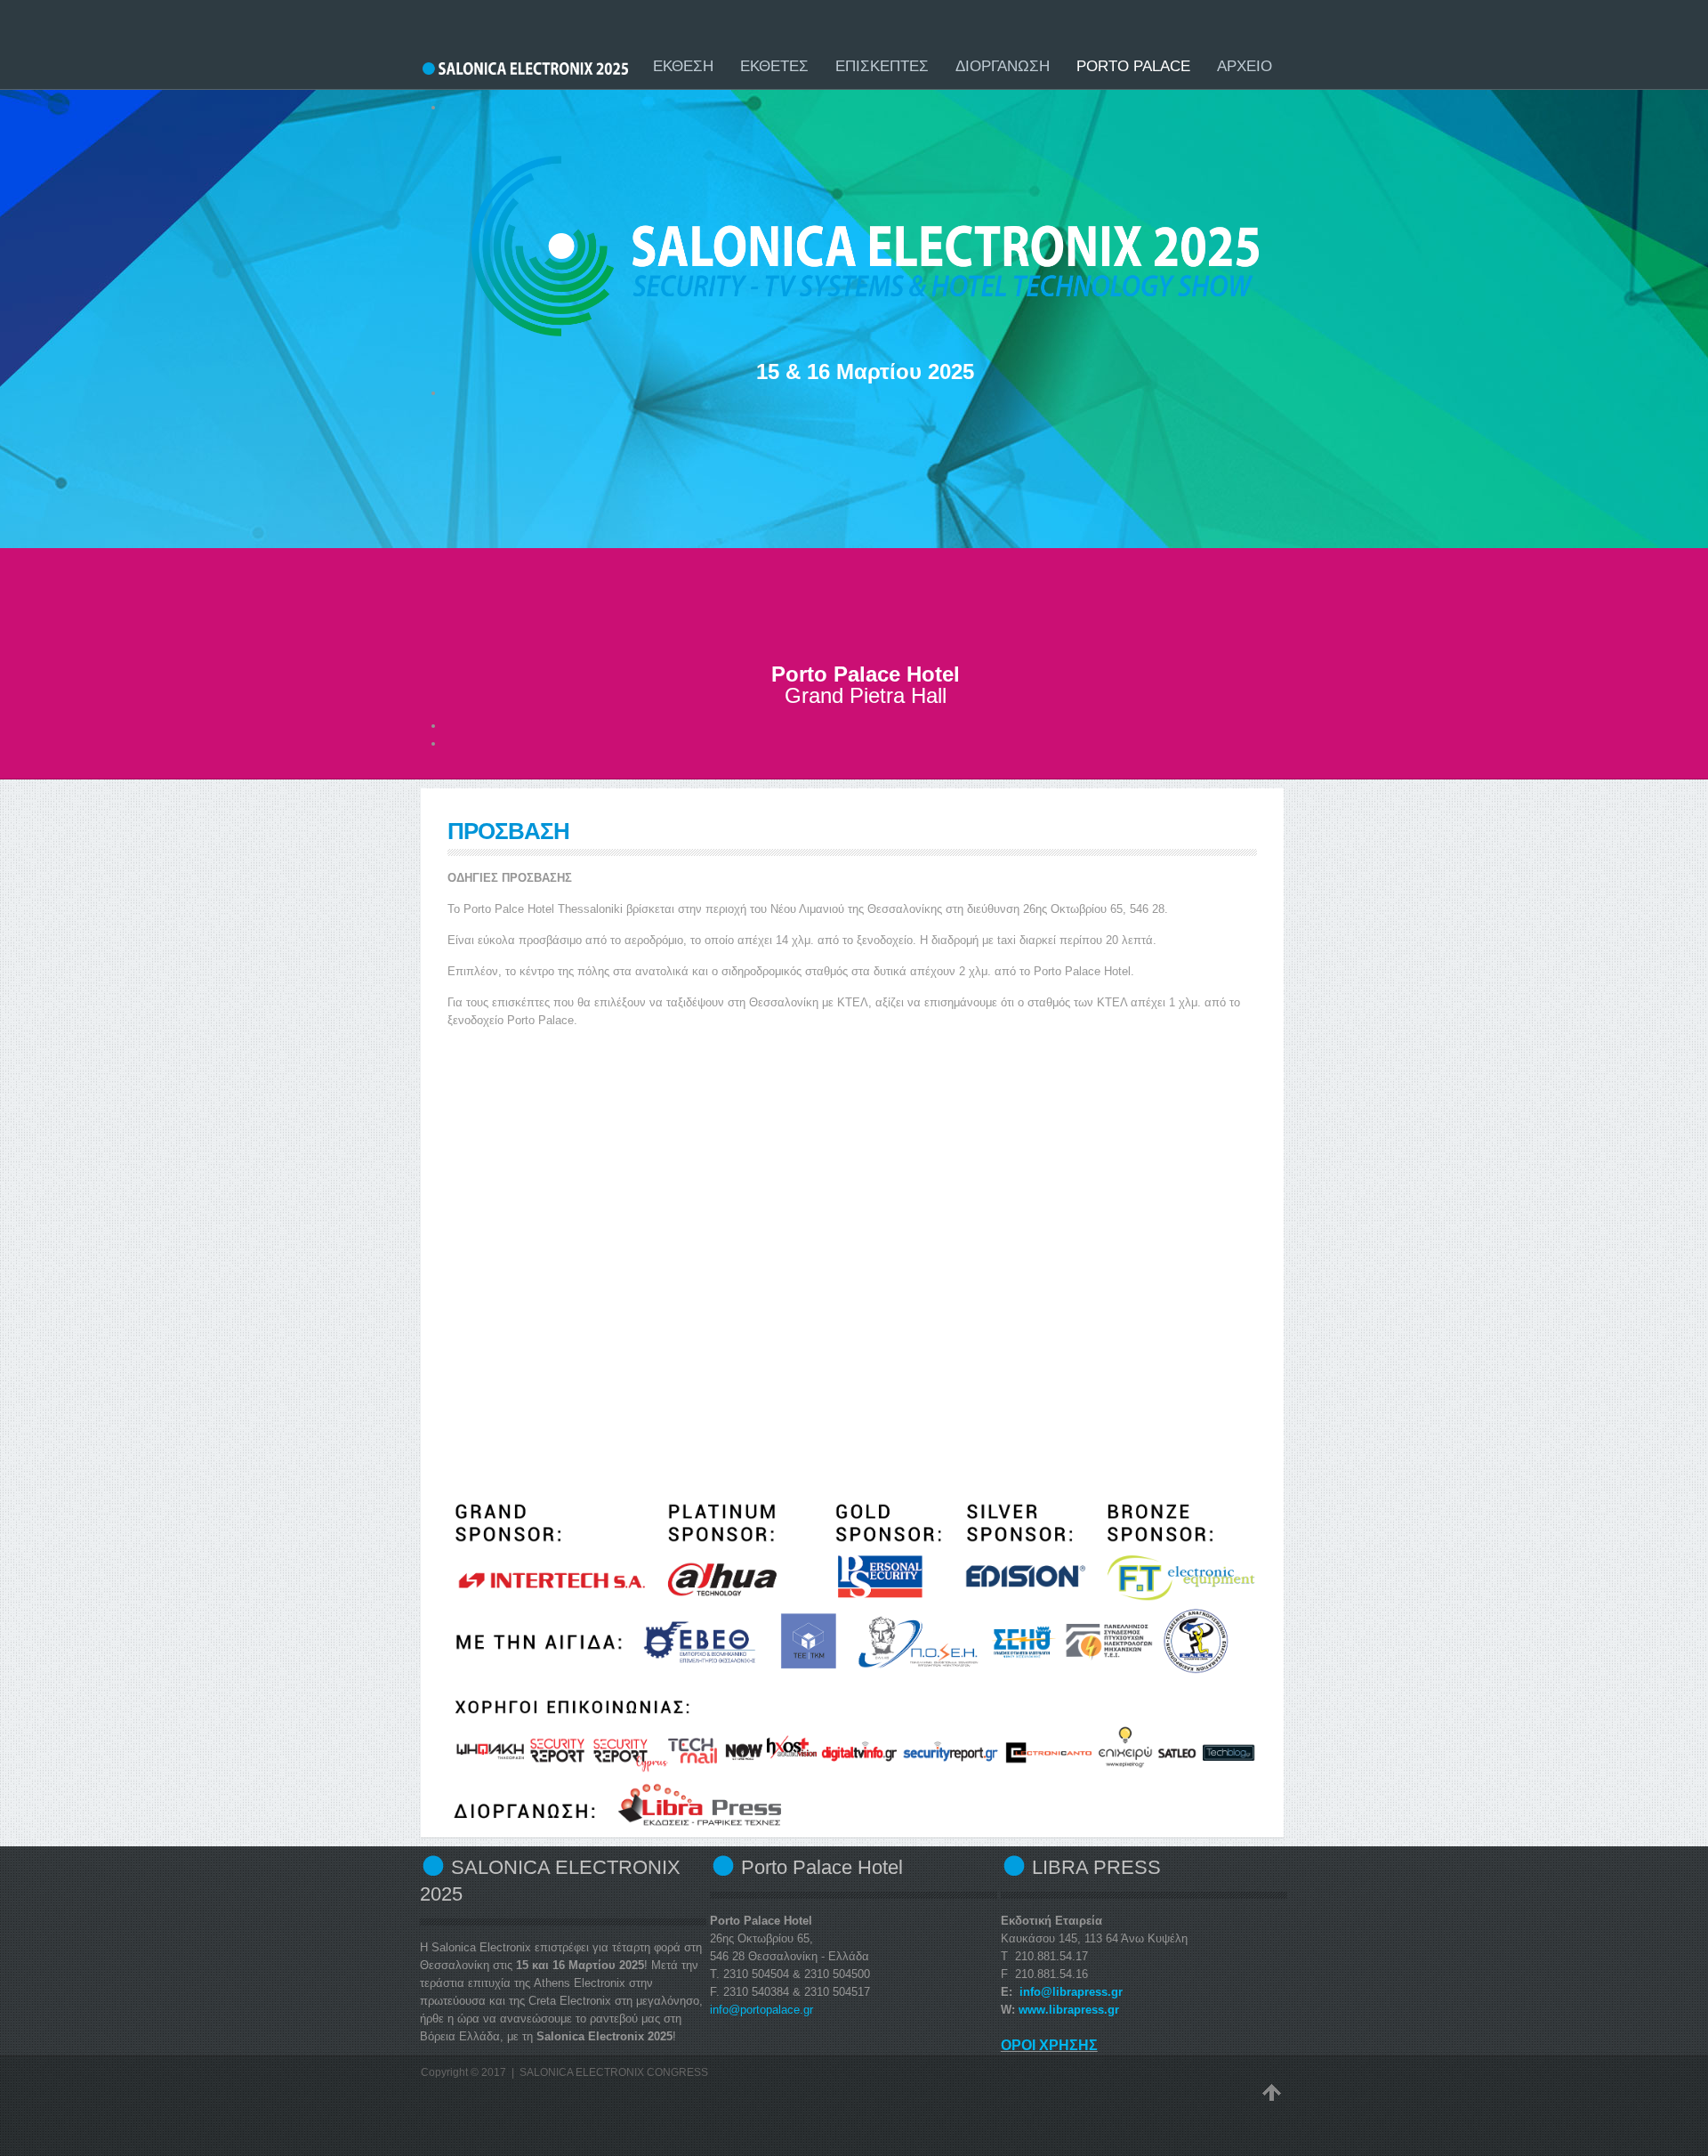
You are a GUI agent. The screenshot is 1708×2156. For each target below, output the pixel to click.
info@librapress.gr (1071, 1992)
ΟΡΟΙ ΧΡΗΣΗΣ (1049, 2045)
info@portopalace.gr (761, 2010)
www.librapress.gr (1069, 2010)
